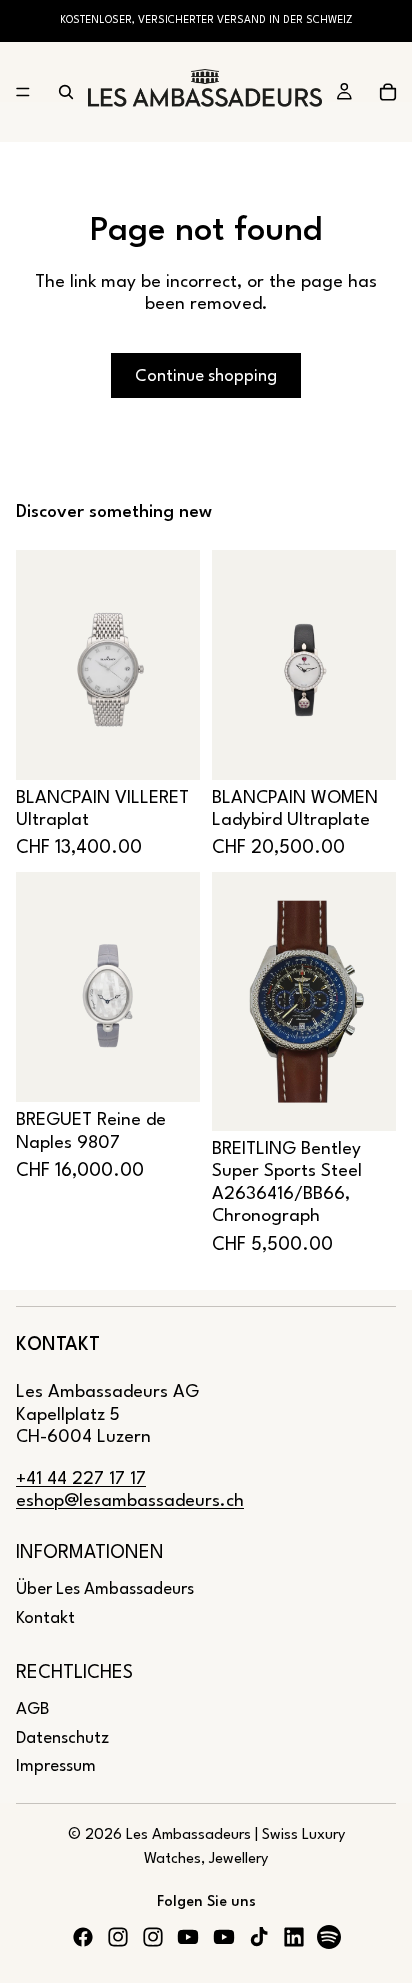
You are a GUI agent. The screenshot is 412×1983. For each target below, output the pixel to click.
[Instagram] (118, 1937)
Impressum (56, 1766)
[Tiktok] (259, 1937)
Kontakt (45, 1618)
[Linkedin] (294, 1937)
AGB (32, 1709)
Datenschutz (62, 1738)
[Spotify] (329, 1937)
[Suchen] (66, 92)
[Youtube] (188, 1937)
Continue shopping (206, 376)
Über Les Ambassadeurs (105, 1589)
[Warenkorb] (388, 92)
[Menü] (23, 92)
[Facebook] (83, 1937)
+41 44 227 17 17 (81, 1479)
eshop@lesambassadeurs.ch (130, 1501)
